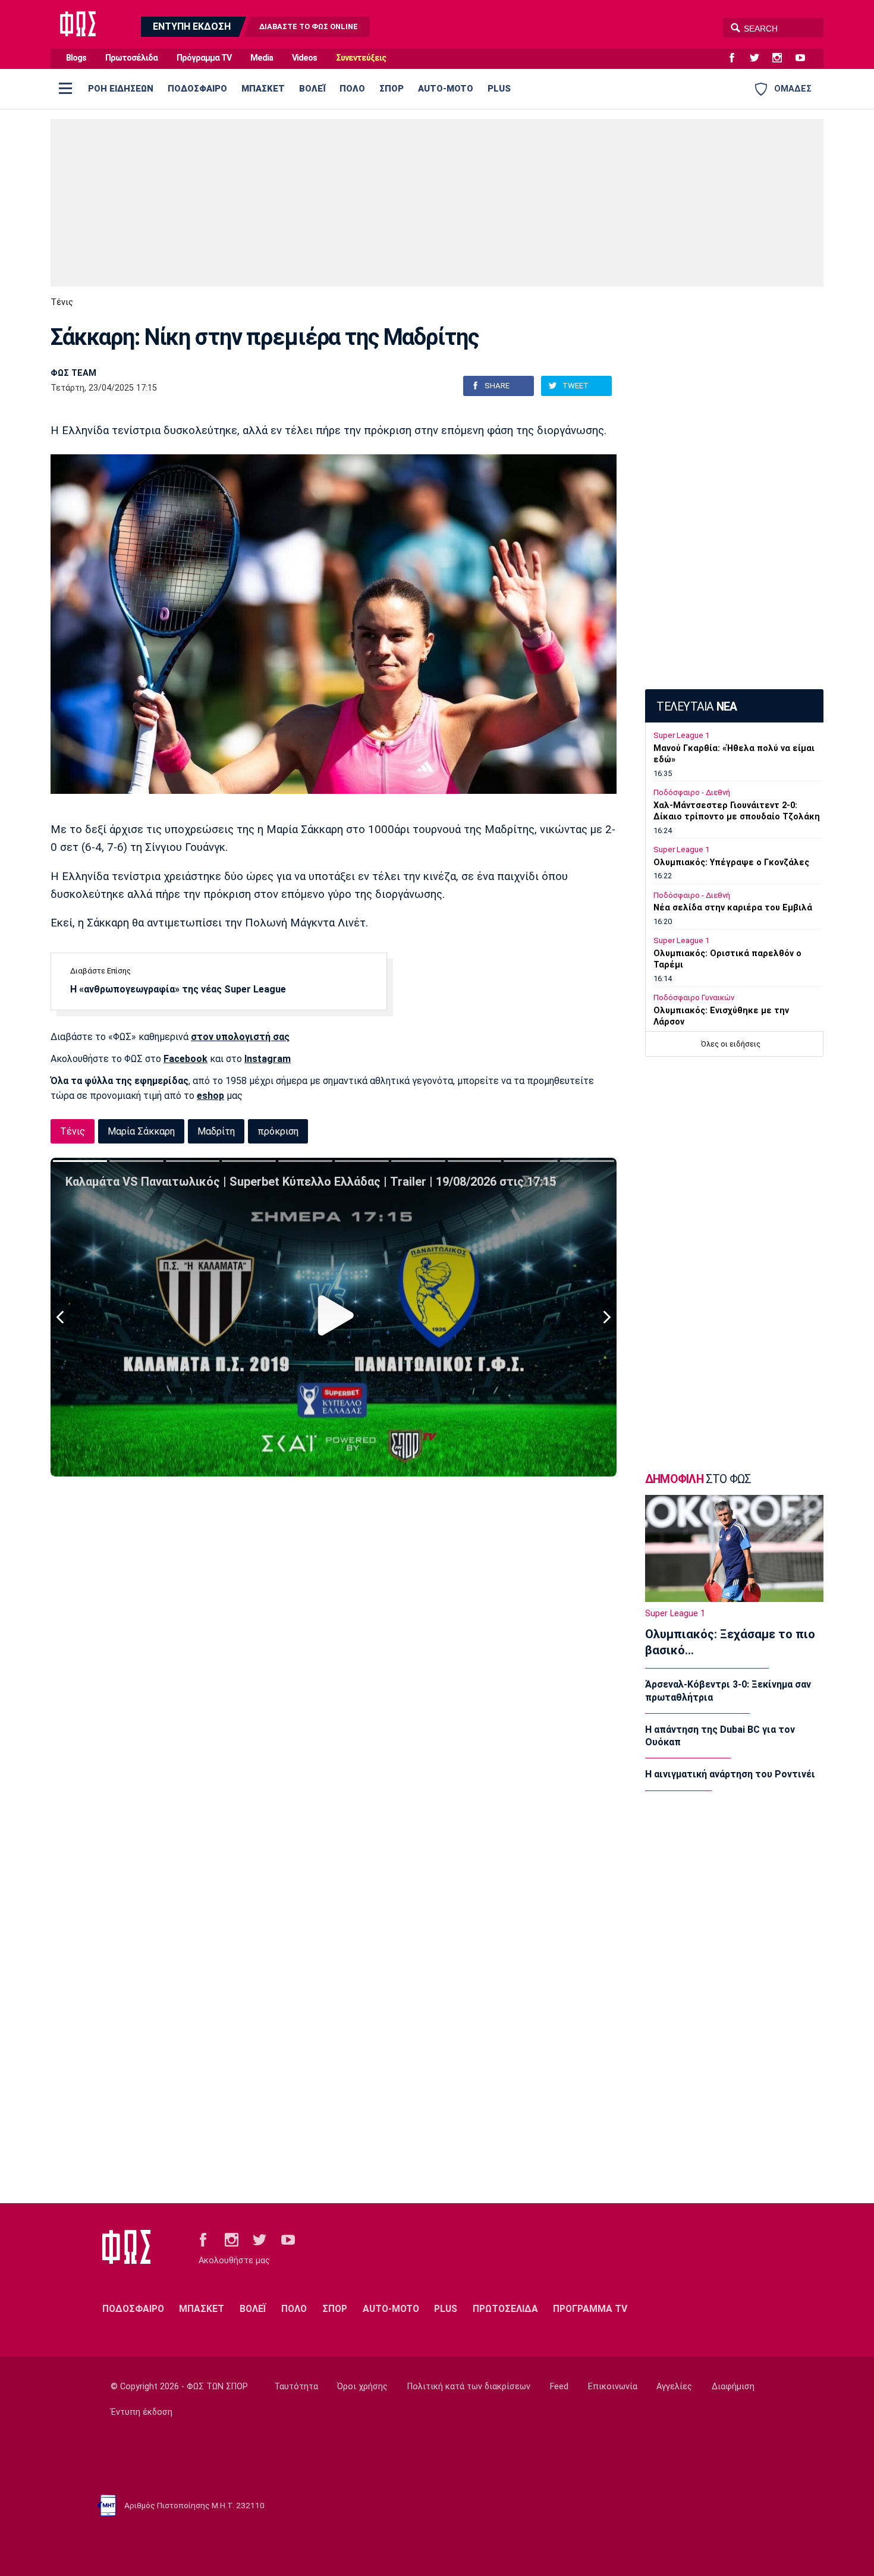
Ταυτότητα (296, 2387)
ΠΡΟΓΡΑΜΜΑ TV (590, 2309)
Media (262, 58)
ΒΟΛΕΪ (312, 89)
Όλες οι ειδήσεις (731, 1044)
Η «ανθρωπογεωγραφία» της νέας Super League (178, 989)
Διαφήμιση (733, 2387)
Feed (559, 2387)
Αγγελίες (674, 2387)
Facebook (186, 1059)
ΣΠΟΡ (392, 89)
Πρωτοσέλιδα (131, 58)
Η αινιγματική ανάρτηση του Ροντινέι (730, 1774)
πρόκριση (278, 1131)
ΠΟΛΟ (352, 89)
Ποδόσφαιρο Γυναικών (694, 998)
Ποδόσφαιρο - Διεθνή (692, 792)
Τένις (62, 302)
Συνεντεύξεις (361, 58)
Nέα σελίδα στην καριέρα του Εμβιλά (733, 908)
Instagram (268, 1059)
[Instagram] (782, 58)
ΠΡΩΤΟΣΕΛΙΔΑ (505, 2309)
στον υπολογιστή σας (240, 1037)
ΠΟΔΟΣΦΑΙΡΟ (197, 89)
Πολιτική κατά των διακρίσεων (469, 2387)
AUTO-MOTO (446, 89)
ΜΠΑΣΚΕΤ (263, 89)
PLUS (499, 89)
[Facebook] (737, 58)
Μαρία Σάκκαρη (141, 1131)
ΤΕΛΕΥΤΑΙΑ (697, 707)
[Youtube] (805, 58)
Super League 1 (681, 735)
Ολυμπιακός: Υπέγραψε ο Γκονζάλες (731, 863)
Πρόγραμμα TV (204, 58)
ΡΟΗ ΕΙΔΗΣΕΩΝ (121, 89)
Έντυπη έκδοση (142, 2412)
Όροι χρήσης (362, 2387)
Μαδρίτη (216, 1131)
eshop (210, 1096)
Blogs (76, 58)
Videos (304, 58)
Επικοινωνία (613, 2387)
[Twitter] (759, 58)
